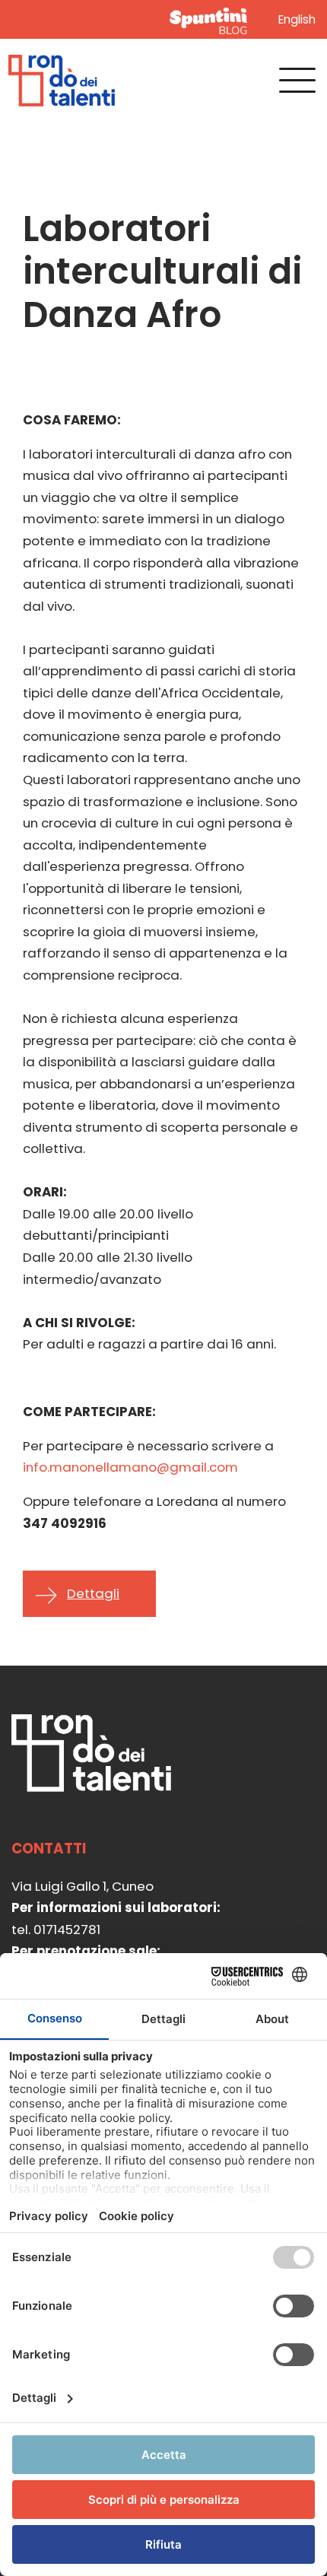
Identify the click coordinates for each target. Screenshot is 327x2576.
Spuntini (211, 19)
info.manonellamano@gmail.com (130, 1467)
